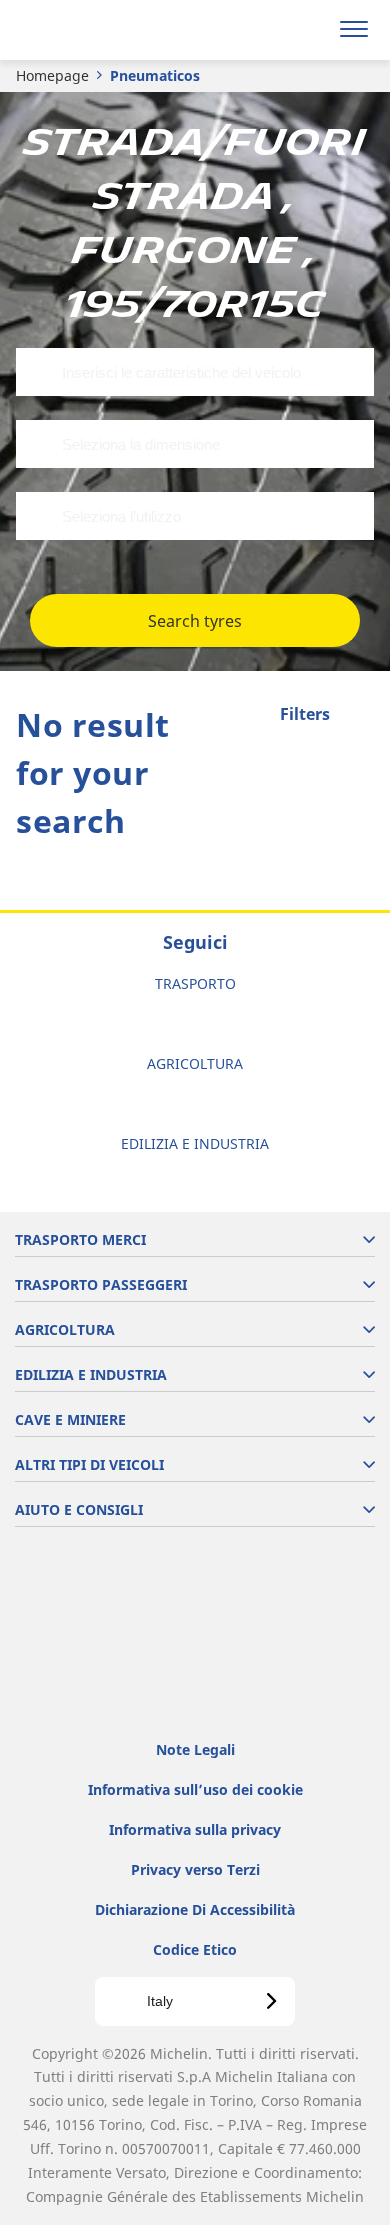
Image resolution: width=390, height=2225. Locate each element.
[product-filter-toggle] (359, 716)
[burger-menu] (354, 30)
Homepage (52, 75)
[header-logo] (94, 30)
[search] (306, 30)
